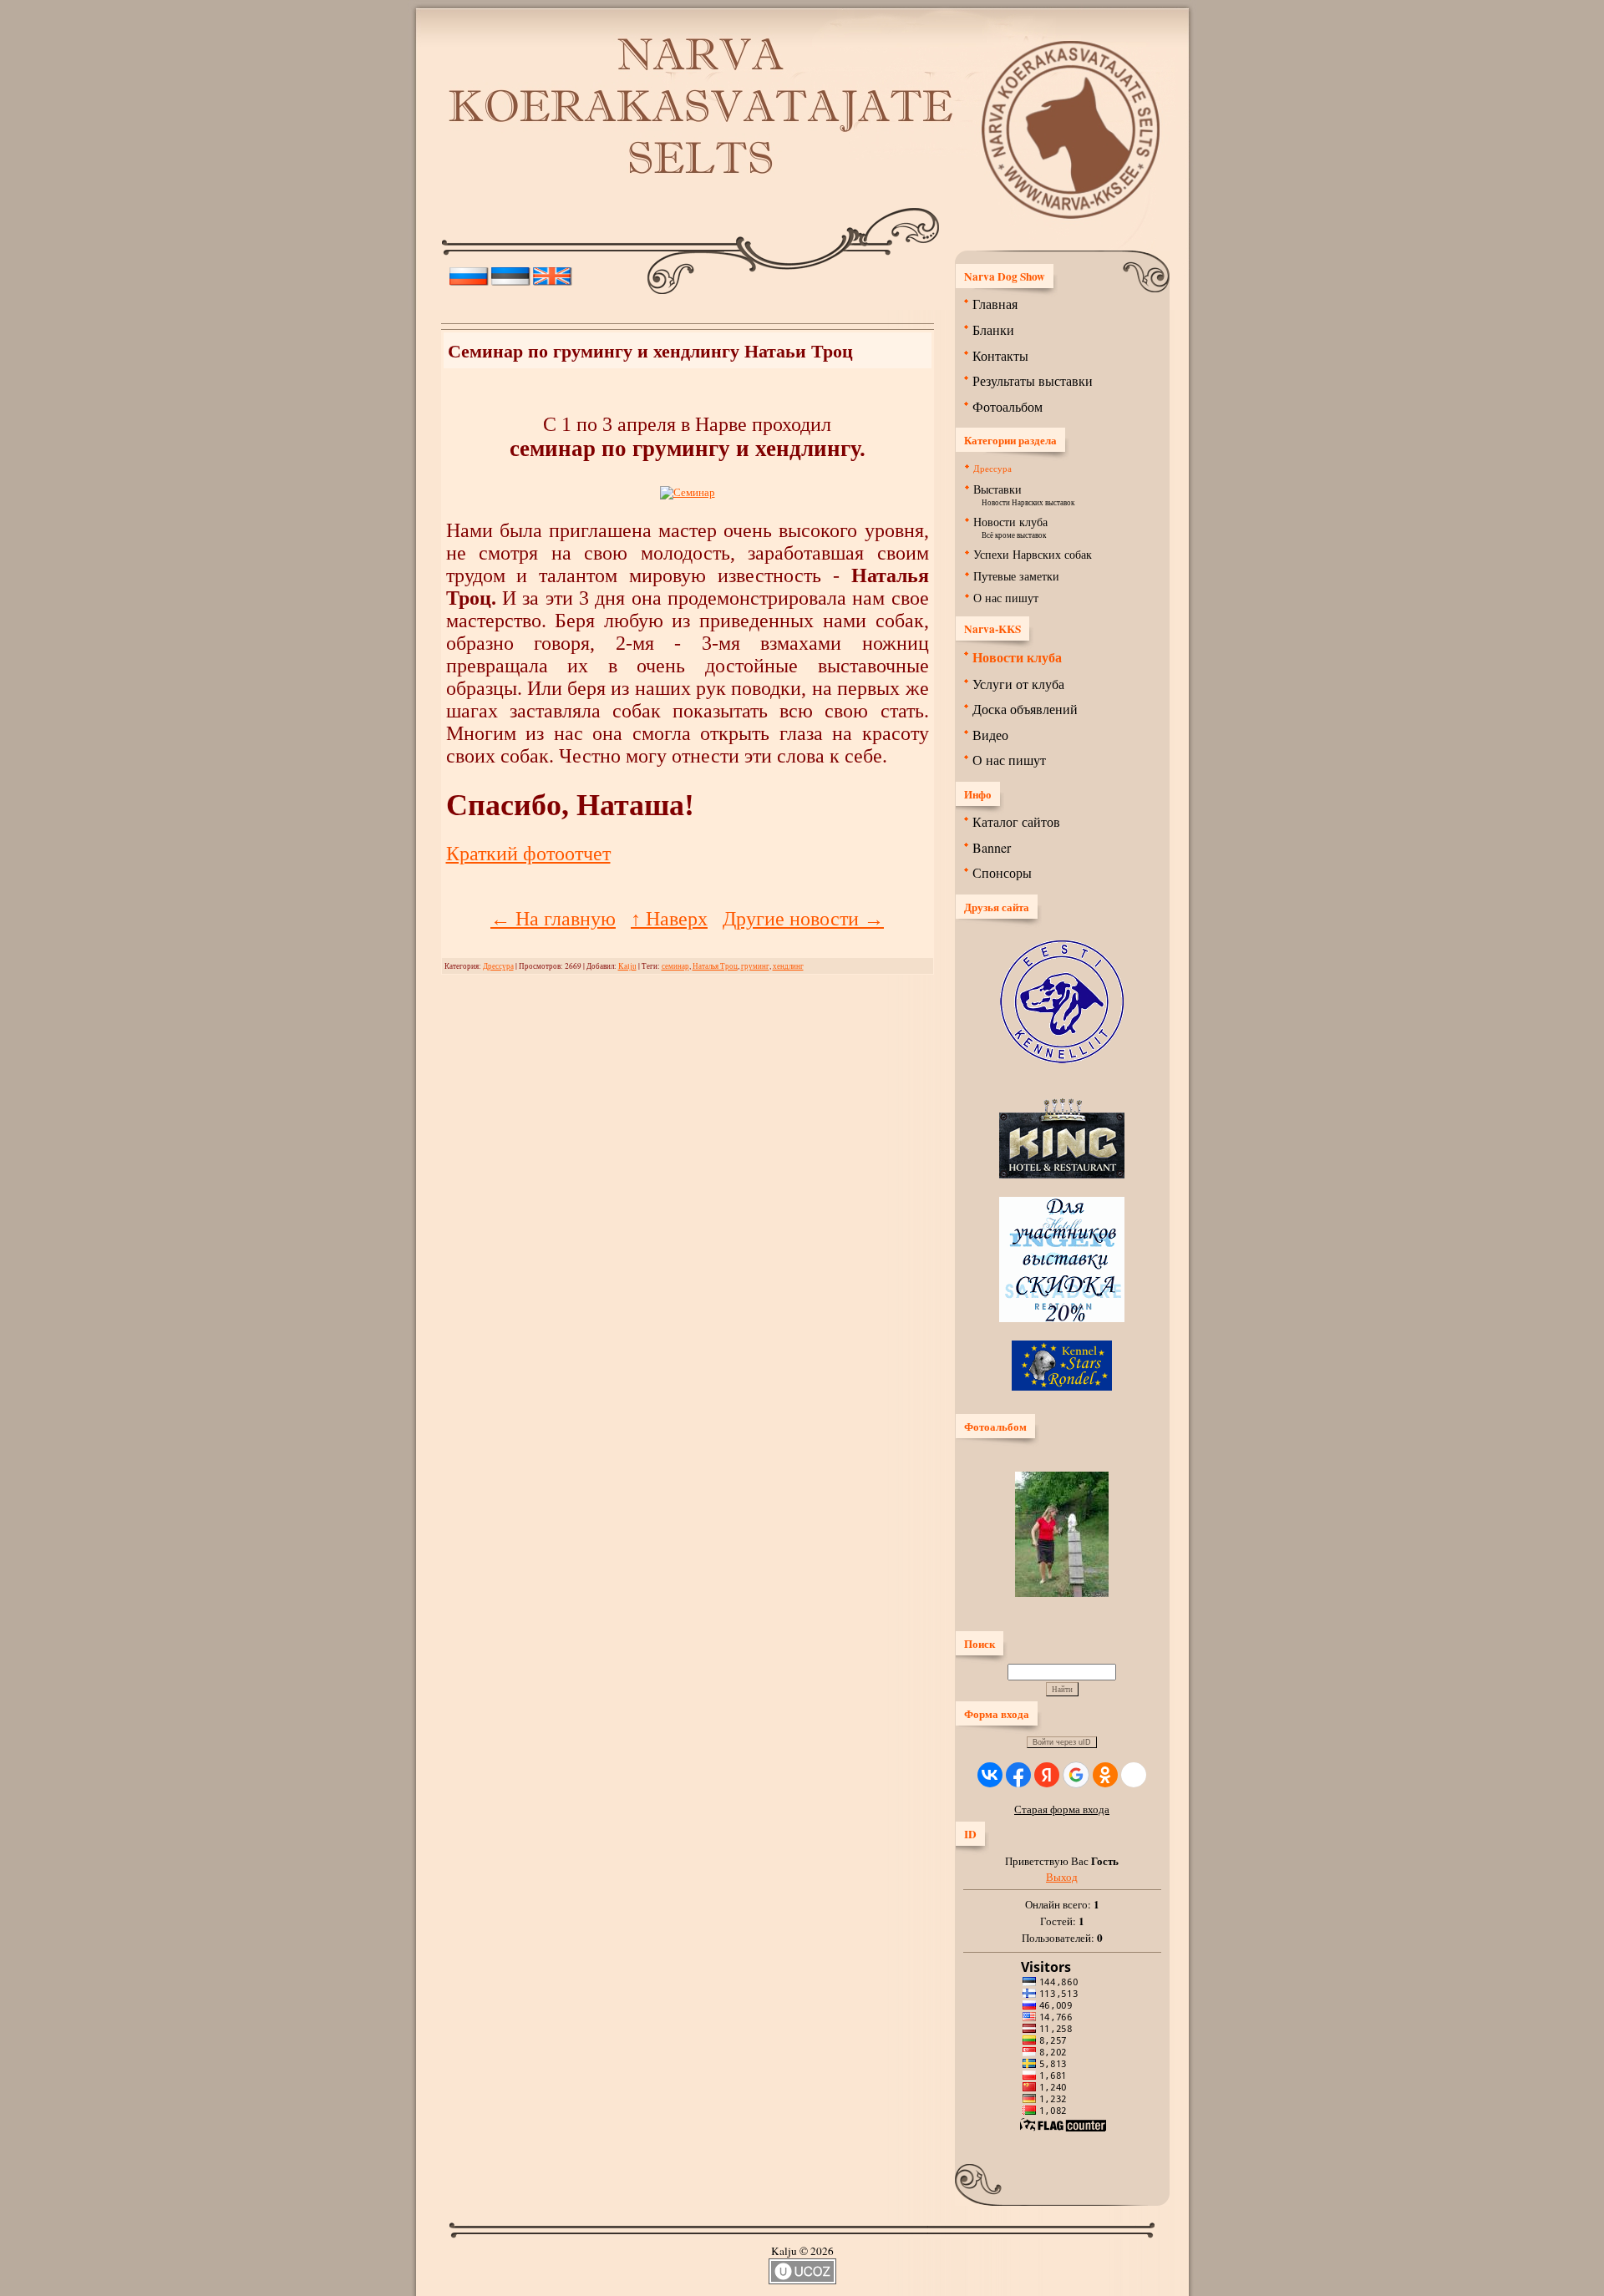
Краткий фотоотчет (528, 854)
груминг (755, 966)
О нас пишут (1006, 598)
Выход (1062, 1877)
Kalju (627, 966)
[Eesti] (511, 272)
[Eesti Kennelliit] (1062, 1059)
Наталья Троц (715, 966)
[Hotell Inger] (1062, 1318)
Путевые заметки (1016, 576)
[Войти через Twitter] (1134, 1775)
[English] (553, 272)
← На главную (553, 919)
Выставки (997, 489)
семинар (675, 966)
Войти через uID (1062, 1742)
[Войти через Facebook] (1018, 1775)
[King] (1062, 1174)
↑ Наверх (669, 919)
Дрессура (498, 966)
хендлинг (788, 966)
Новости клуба (1010, 522)
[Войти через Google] (1076, 1775)
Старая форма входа (1062, 1809)
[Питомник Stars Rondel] (1062, 1386)
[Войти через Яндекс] (1047, 1775)
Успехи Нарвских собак (1033, 554)
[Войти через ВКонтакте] (990, 1775)
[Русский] (469, 272)
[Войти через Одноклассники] (1105, 1775)
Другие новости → (803, 919)
